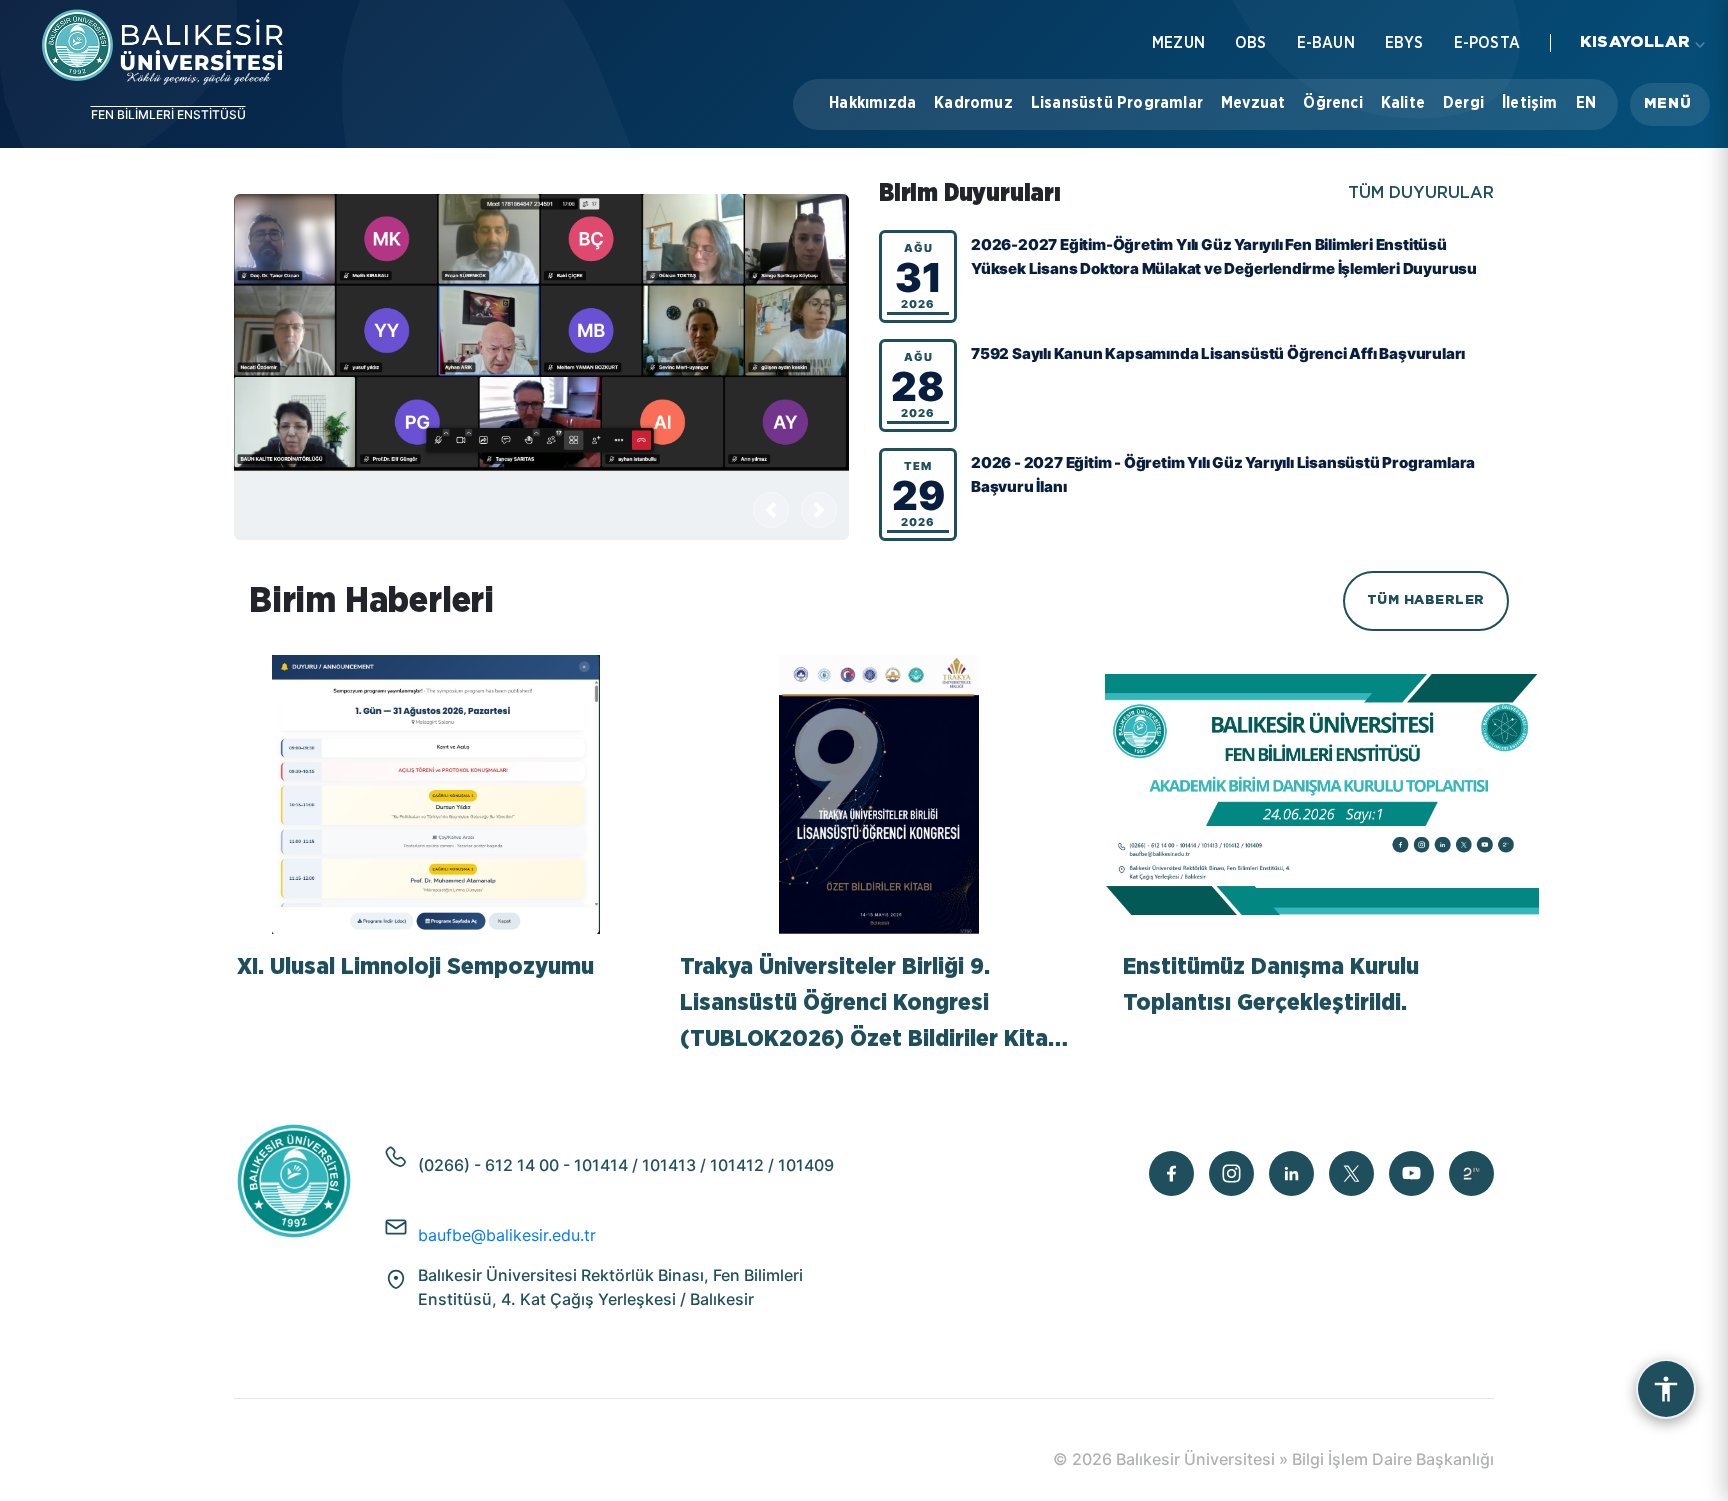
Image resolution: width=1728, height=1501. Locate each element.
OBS (1251, 43)
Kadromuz (973, 103)
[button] (1670, 104)
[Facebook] (1171, 1173)
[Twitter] (1351, 1173)
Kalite (1403, 103)
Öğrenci (1332, 103)
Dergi (1463, 103)
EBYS (1404, 43)
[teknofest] (1471, 1173)
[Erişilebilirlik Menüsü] (1666, 1389)
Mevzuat (1253, 103)
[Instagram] (1231, 1173)
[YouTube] (1411, 1173)
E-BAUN (1326, 43)
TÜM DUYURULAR (1421, 193)
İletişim (1530, 103)
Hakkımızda (872, 103)
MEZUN (1178, 43)
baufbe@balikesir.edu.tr (507, 1235)
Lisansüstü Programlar (1117, 103)
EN (1586, 103)
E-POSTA (1487, 43)
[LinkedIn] (1291, 1173)
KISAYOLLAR (1635, 42)
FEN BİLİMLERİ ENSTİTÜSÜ (168, 114)
